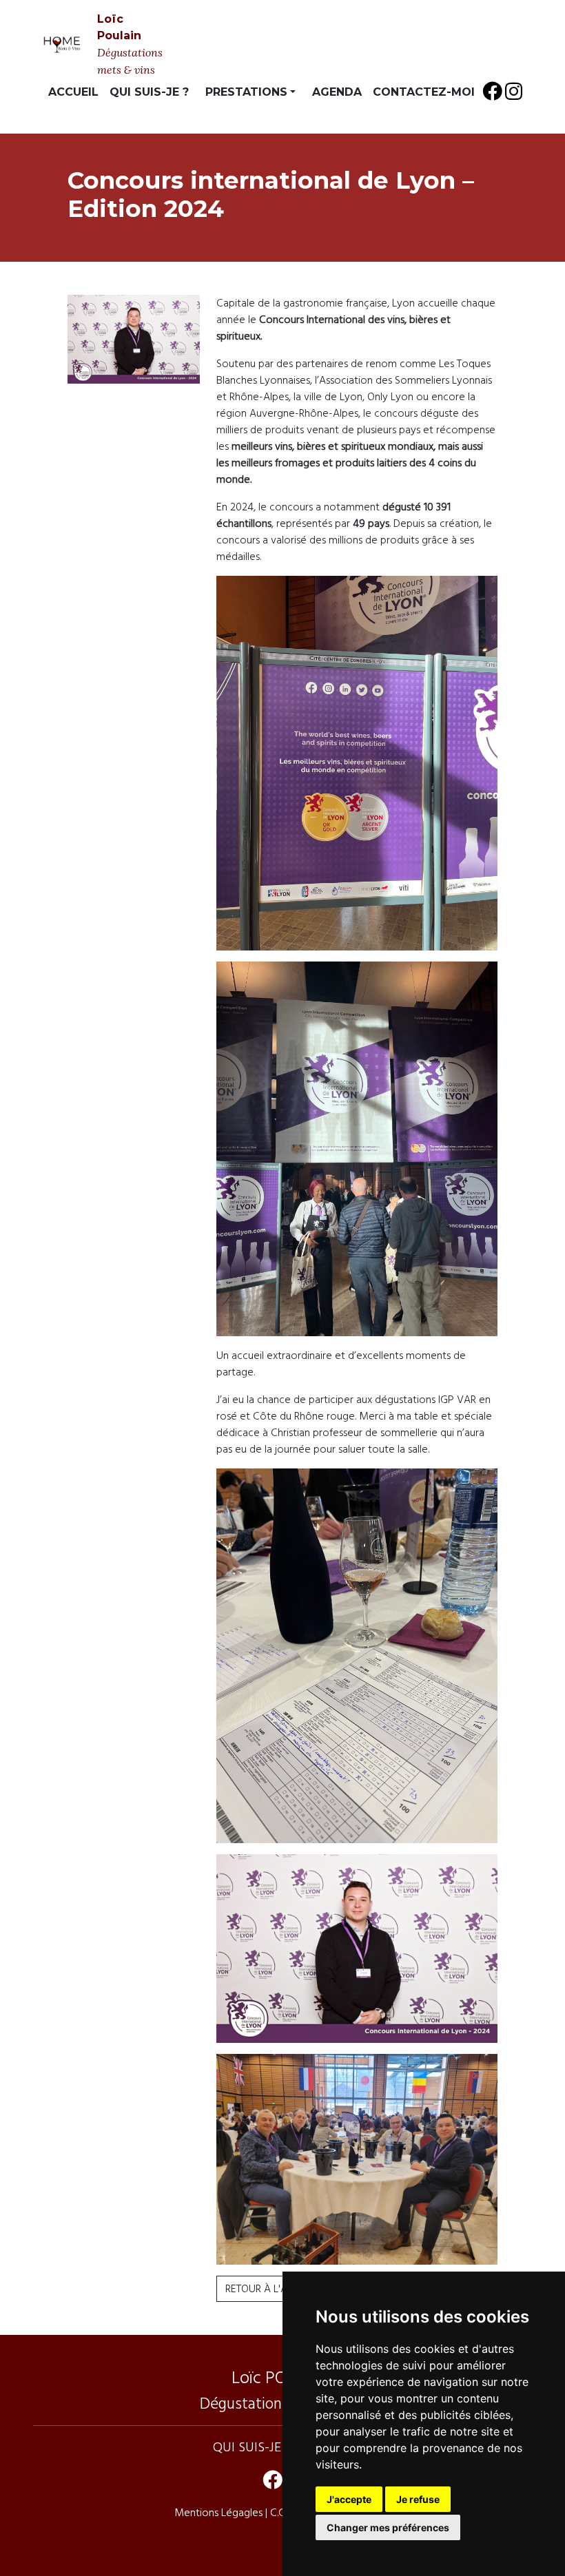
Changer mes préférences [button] (388, 2527)
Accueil (73, 92)
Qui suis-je (247, 2447)
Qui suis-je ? (149, 92)
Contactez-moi (424, 92)
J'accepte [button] (349, 2499)
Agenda (337, 92)
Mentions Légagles (220, 2513)
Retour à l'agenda (273, 2289)
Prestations (246, 92)
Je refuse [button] (418, 2499)
